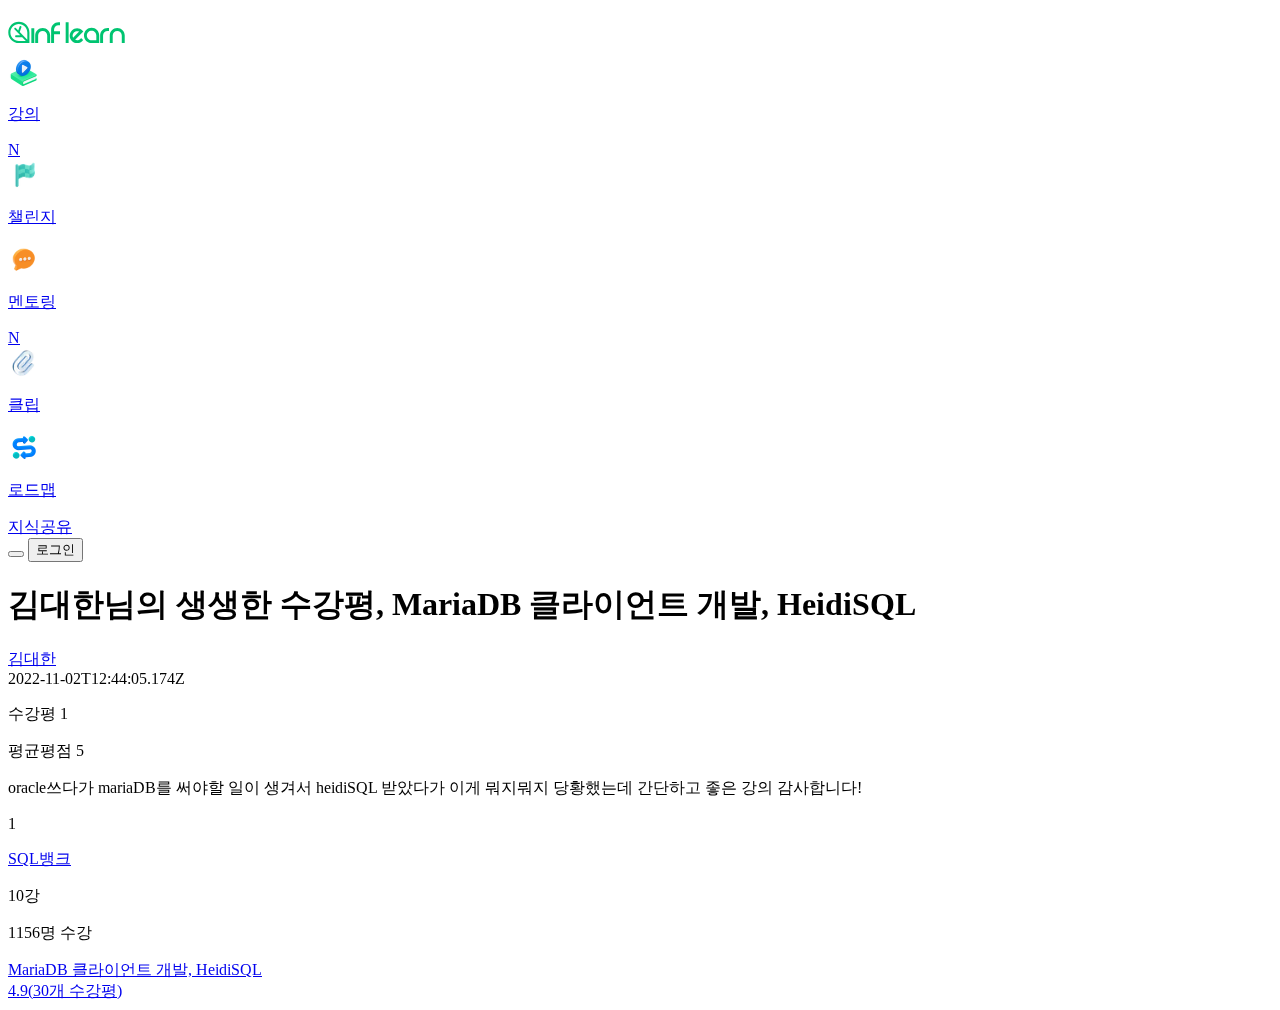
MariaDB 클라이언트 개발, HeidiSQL (135, 969)
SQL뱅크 (39, 858)
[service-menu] (16, 554)
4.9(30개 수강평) (65, 990)
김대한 (32, 658)
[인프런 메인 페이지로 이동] (640, 32)
